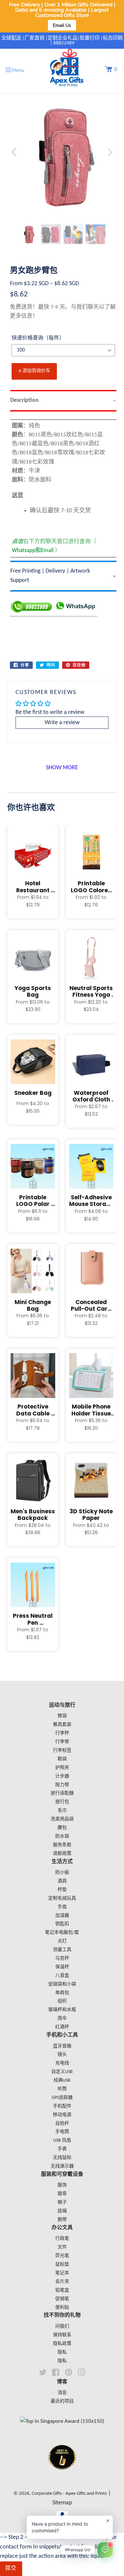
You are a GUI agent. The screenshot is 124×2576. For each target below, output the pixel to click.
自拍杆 (62, 2124)
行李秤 (62, 1733)
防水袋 (62, 1836)
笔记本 (62, 2273)
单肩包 (62, 1993)
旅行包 (62, 1802)
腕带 (62, 2220)
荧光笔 (62, 2256)
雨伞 (62, 2018)
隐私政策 (62, 2344)
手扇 (62, 1907)
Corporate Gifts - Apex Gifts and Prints (69, 2494)
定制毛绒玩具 (62, 1898)
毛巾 (62, 1811)
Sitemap (62, 2503)
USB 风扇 (62, 2140)
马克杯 (62, 1958)
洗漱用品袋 (62, 1819)
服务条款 (62, 1845)
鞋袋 (62, 1759)
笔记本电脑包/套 (62, 1933)
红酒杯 (62, 2027)
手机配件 (62, 2106)
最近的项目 (62, 2401)
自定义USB (62, 2072)
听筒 (62, 2089)
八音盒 (62, 1976)
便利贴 (62, 2308)
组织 (62, 2001)
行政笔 (62, 2239)
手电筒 (62, 2132)
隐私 (62, 2352)
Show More (62, 768)
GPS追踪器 (62, 2098)
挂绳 (62, 2211)
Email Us (62, 25)
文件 (62, 2247)
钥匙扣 (62, 1924)
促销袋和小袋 (62, 1984)
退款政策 (62, 1854)
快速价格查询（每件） (38, 338)
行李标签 (62, 1751)
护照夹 (62, 1768)
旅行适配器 (62, 1793)
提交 (11, 2568)
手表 (62, 2149)
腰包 (62, 1828)
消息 (62, 2393)
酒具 (62, 1881)
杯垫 (62, 1890)
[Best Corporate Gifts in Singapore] (62, 2478)
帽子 (62, 2202)
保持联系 (62, 2335)
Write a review (62, 723)
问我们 (62, 2326)
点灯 (62, 1941)
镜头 (62, 2055)
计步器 (62, 1776)
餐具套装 (62, 1725)
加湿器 (62, 1916)
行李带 (62, 1742)
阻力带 (62, 1785)
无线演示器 (62, 2166)
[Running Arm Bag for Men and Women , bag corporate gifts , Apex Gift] (28, 234)
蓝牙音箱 (62, 2046)
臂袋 (62, 1716)
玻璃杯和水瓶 (62, 2010)
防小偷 (62, 1873)
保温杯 (62, 1967)
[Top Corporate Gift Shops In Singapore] (62, 2421)
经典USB (62, 2080)
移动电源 (62, 2115)
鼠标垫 (62, 2264)
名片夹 (62, 2282)
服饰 (62, 2185)
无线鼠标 (62, 2158)
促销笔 (62, 2299)
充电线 (62, 2063)
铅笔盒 (62, 2290)
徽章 (62, 2194)
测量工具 (62, 1950)
